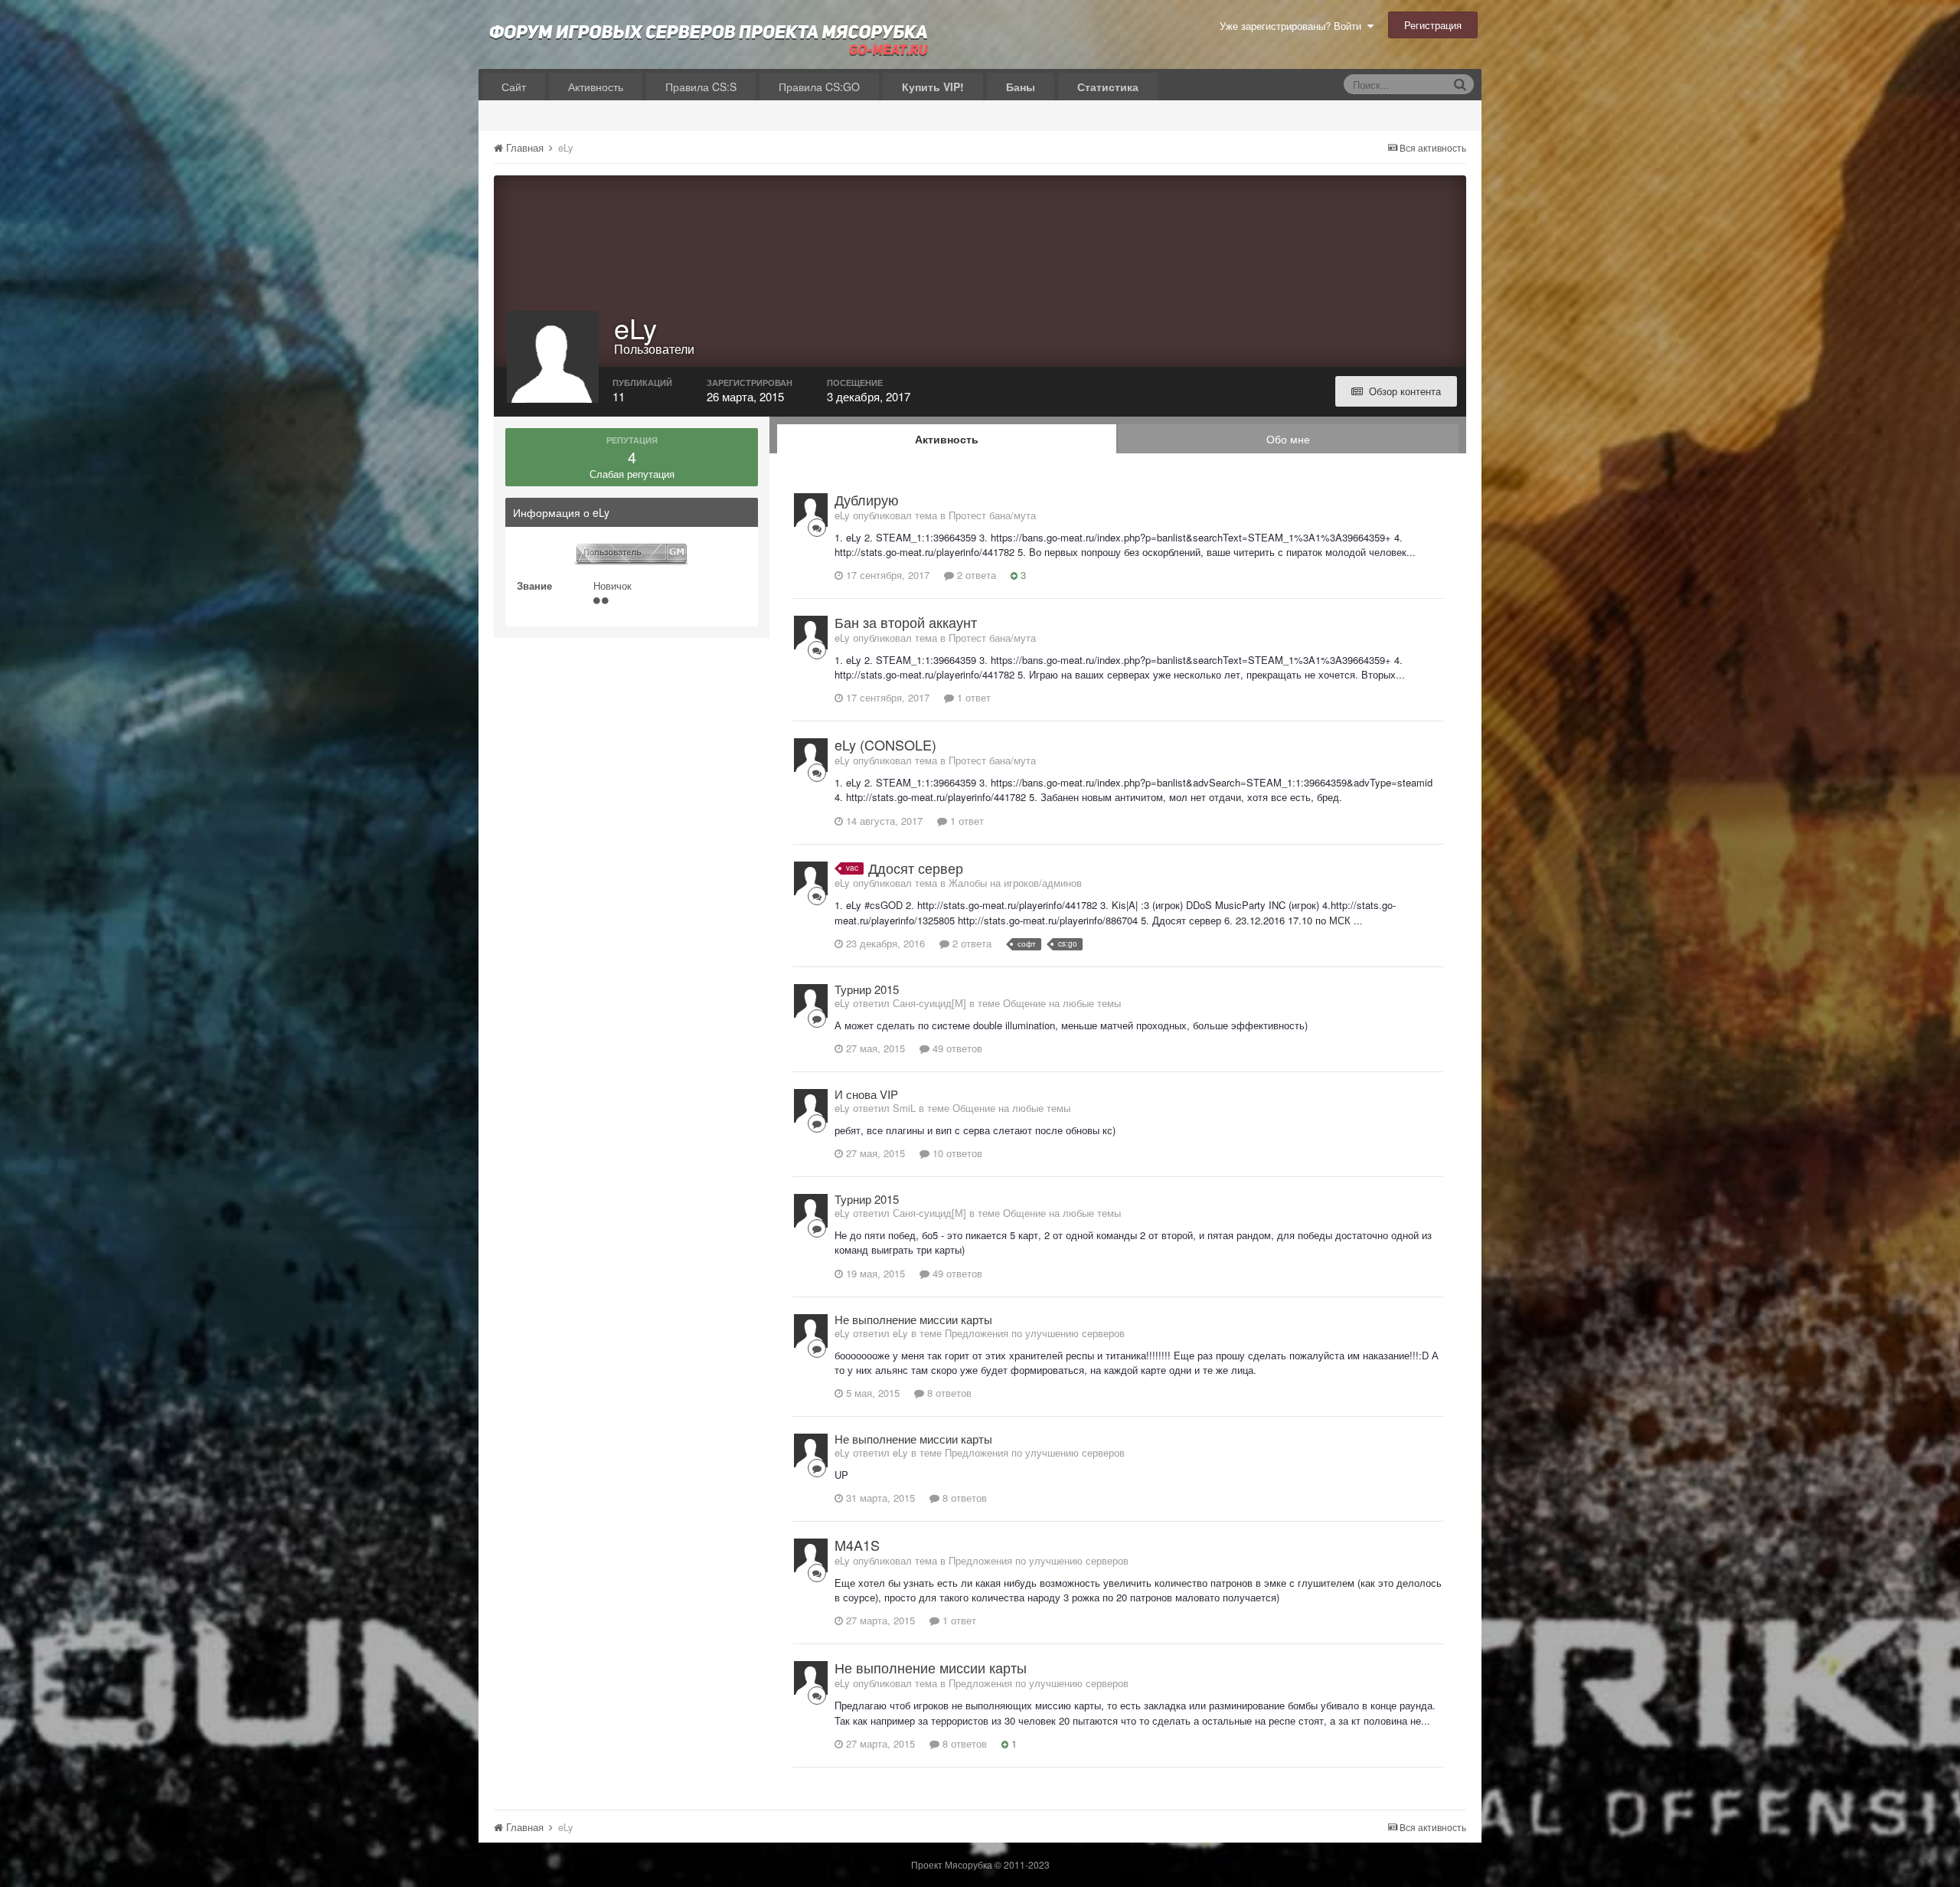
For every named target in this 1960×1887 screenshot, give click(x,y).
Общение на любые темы (1062, 1003)
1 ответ (972, 697)
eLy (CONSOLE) (885, 744)
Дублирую (867, 499)
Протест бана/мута (992, 515)
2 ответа (975, 575)
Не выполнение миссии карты (913, 1319)
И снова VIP (866, 1094)
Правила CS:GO (819, 87)
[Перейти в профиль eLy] (811, 510)
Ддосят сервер (916, 868)
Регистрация (1433, 25)
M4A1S (857, 1545)
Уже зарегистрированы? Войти (1294, 26)
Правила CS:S (701, 87)
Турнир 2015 (867, 989)
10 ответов (956, 1153)
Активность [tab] (947, 439)
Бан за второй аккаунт (906, 622)
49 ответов (956, 1048)
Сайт (514, 87)
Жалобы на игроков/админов (1015, 883)
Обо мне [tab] (1288, 439)
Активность (596, 87)
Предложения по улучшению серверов (1035, 1333)
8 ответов (948, 1393)
